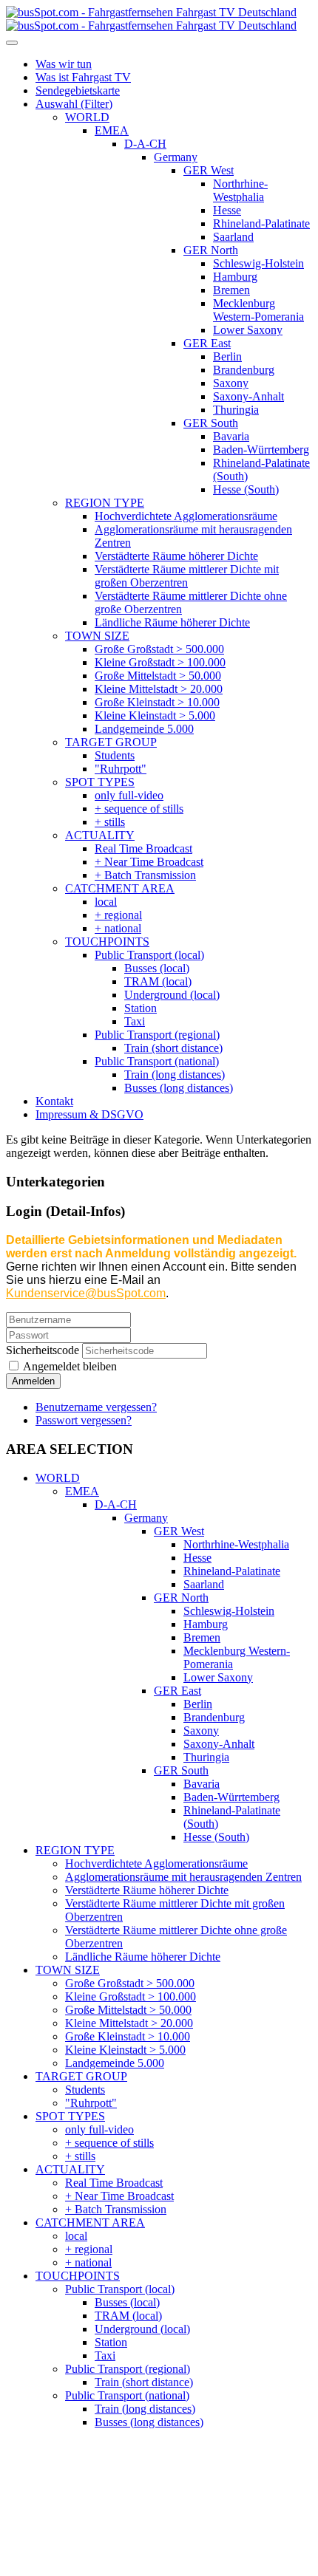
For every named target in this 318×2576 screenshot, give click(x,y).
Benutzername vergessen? (96, 1407)
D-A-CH (116, 1504)
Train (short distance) (144, 2382)
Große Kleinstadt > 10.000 (128, 2036)
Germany (146, 1518)
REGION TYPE (75, 1850)
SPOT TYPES (70, 2116)
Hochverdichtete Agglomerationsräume (156, 1863)
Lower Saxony (218, 1677)
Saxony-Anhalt (219, 1744)
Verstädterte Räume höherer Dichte (147, 1890)
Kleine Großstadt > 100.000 (131, 1996)
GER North (181, 1598)
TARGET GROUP (81, 2076)
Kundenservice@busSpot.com (86, 1293)
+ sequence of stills (109, 2143)
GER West (179, 1531)
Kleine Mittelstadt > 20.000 (129, 2023)
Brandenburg (214, 1717)
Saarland (204, 1584)
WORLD (58, 1478)
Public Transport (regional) (128, 2369)
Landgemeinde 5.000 (115, 2063)
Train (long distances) (145, 2409)
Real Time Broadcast (114, 2183)
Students (85, 2090)
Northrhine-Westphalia (236, 1544)
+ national (88, 2262)
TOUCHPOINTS (78, 2276)
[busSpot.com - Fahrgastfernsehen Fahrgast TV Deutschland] (151, 19)
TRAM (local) (128, 2316)
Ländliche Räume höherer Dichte (143, 1957)
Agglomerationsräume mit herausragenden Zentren (183, 1877)
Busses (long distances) (149, 2422)
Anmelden (33, 1381)
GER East (177, 1691)
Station (111, 2342)
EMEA (82, 1491)
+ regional (89, 2249)
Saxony (201, 1731)
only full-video (99, 2129)
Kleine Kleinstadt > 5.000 (125, 2050)
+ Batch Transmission (116, 2209)
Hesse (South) (216, 1837)
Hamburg (206, 1624)
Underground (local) (142, 2329)
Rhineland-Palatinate (232, 1571)
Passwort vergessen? (84, 1420)
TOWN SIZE (68, 1970)
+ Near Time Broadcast (119, 2196)
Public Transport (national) (127, 2395)
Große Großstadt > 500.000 (130, 1983)
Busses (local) (127, 2302)
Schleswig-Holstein (229, 1611)
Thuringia (206, 1757)
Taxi (105, 2355)
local (76, 2236)
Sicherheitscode (43, 1350)
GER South (181, 1770)
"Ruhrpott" (91, 2103)
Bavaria (202, 1784)
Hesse (197, 1558)
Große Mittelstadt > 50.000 (128, 2010)
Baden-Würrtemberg (231, 1797)
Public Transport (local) (120, 2289)
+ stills (80, 2156)
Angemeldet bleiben (69, 1366)
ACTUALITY (70, 2169)
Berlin (198, 1704)
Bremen (202, 1637)
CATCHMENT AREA (90, 2223)
